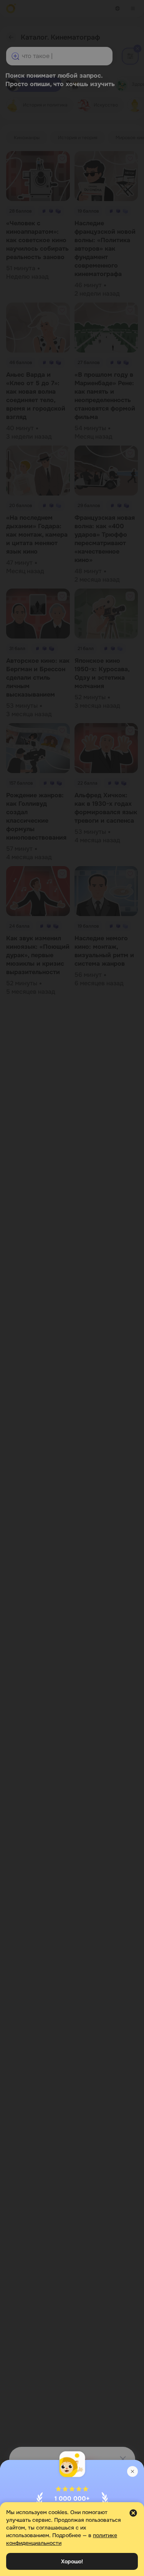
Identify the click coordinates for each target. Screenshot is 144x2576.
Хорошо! (72, 2561)
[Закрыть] (132, 2471)
